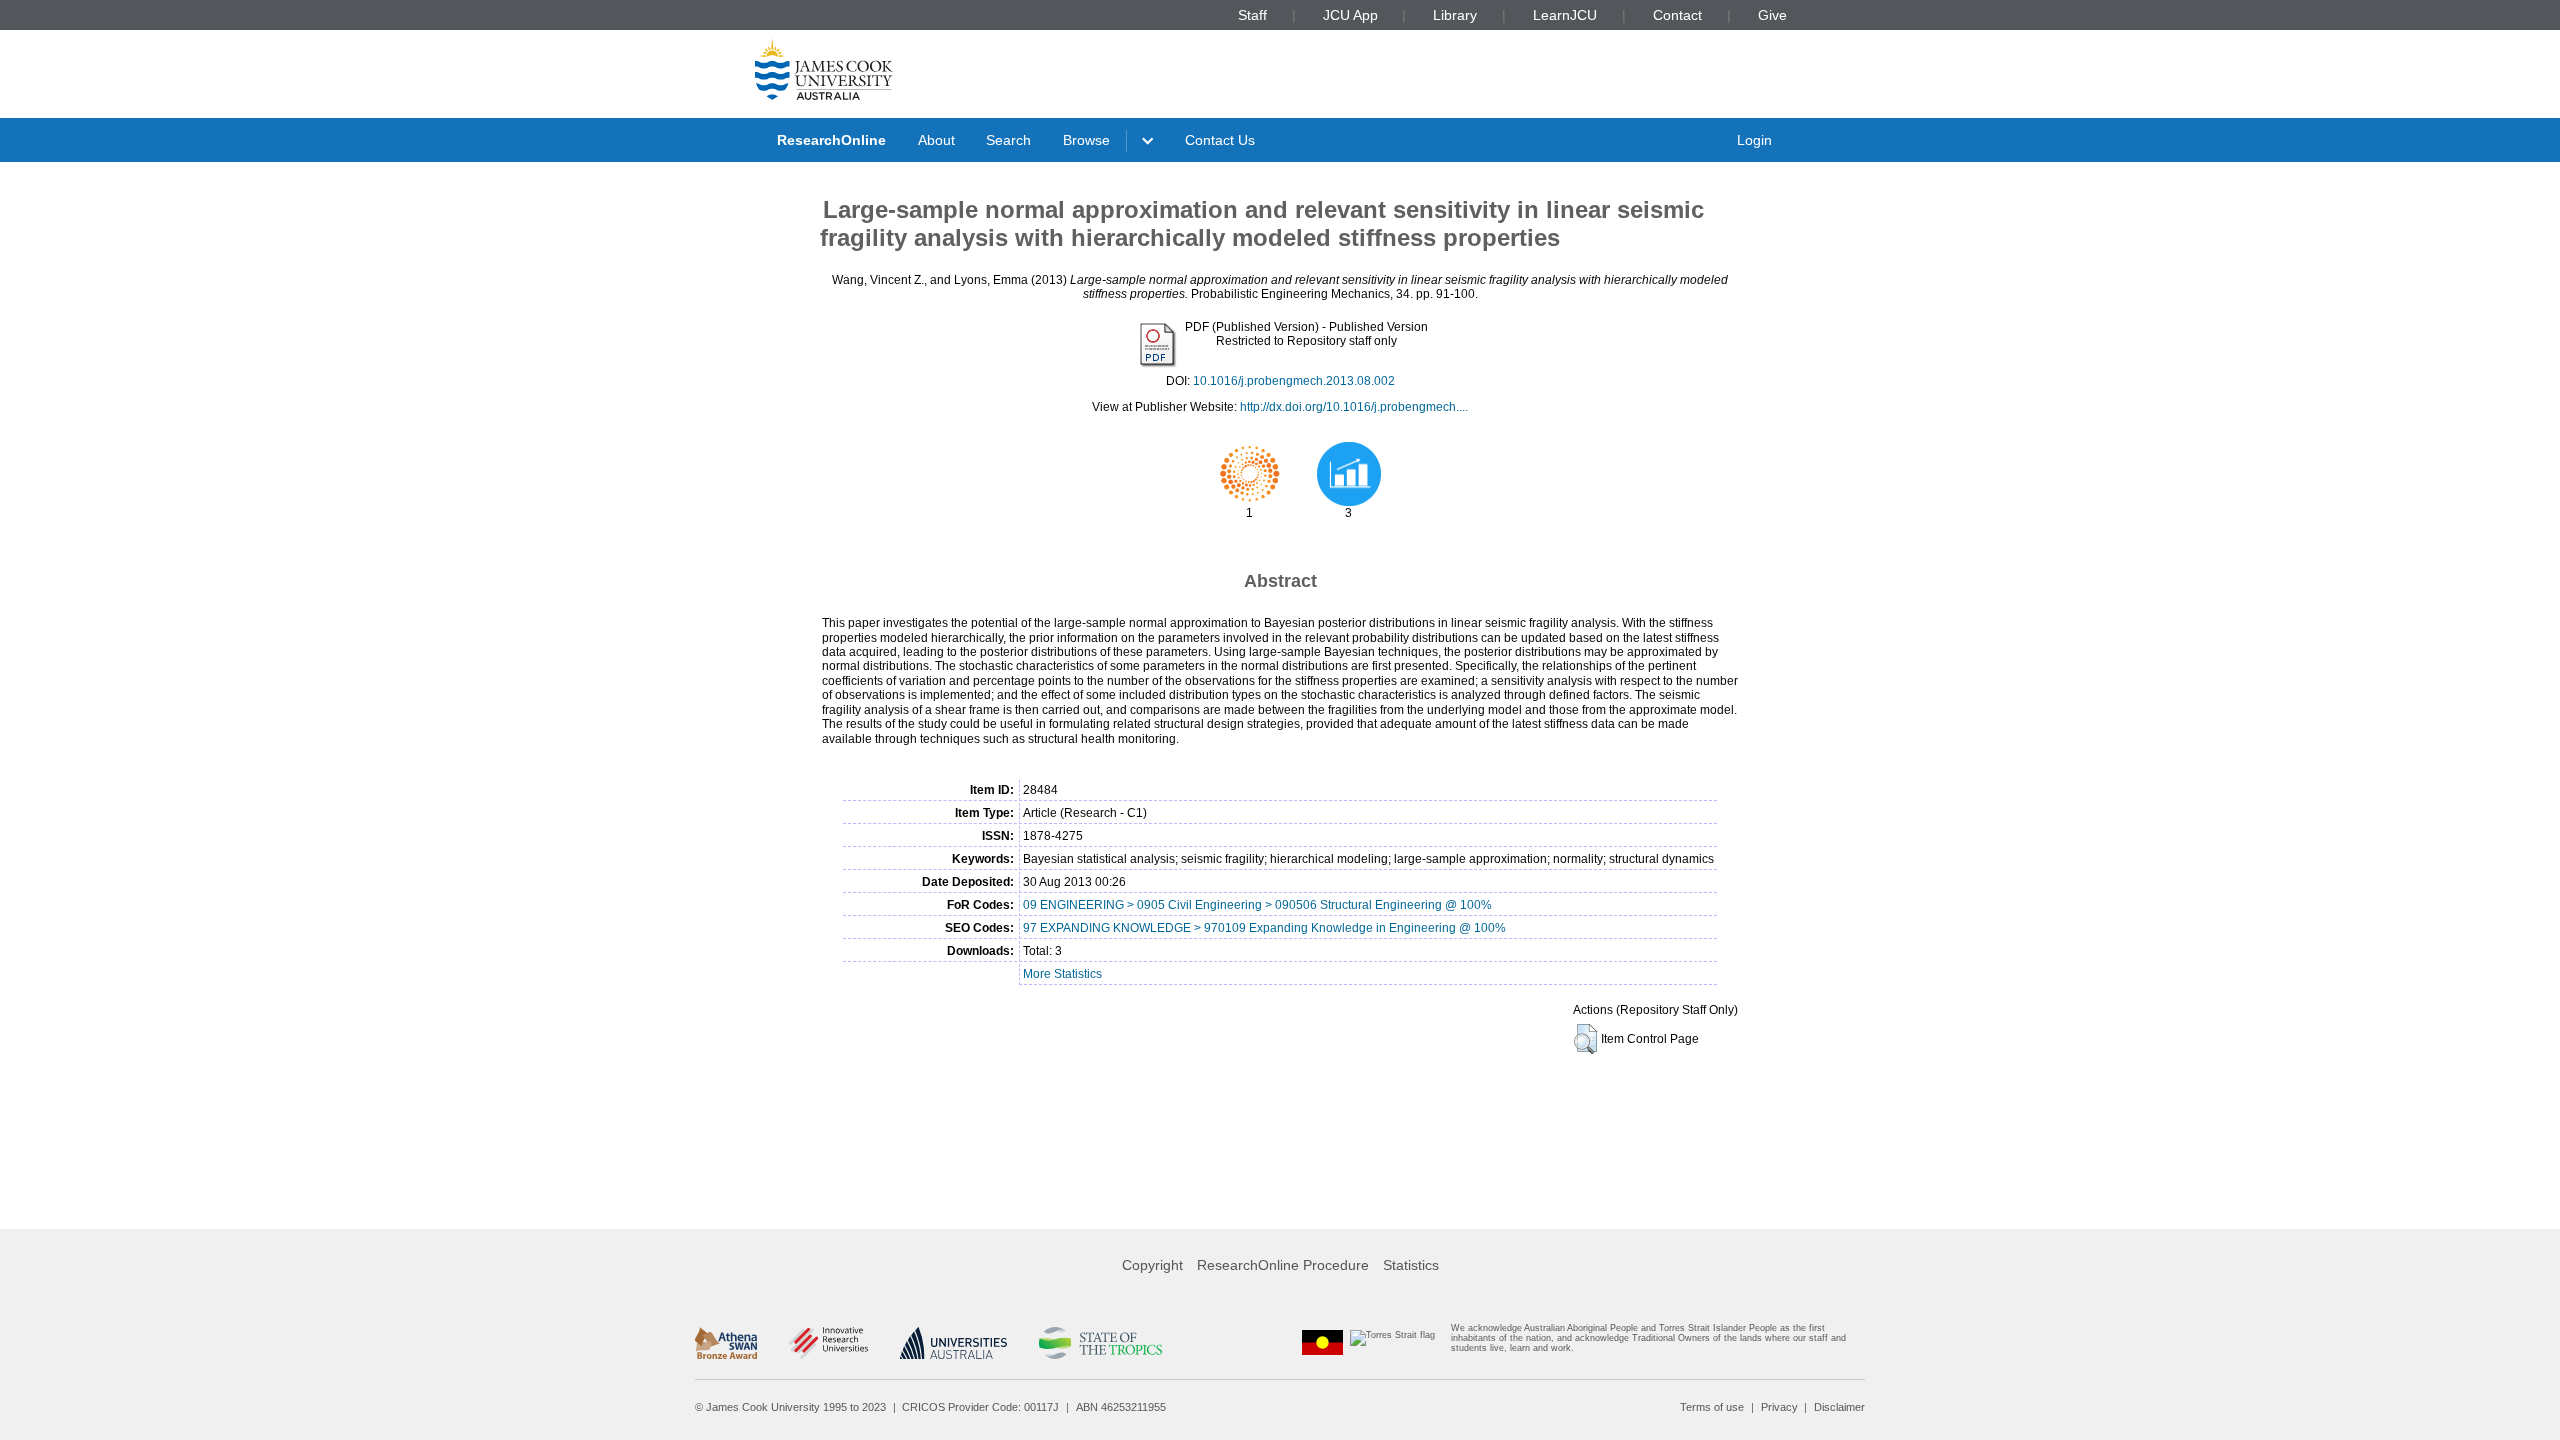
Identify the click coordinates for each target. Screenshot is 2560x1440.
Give (1772, 15)
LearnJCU (1565, 15)
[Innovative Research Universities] (828, 1343)
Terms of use (1712, 1407)
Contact (1677, 15)
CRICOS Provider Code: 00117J (980, 1407)
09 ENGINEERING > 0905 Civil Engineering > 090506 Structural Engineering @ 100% (1257, 905)
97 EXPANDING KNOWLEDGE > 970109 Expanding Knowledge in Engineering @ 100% (1264, 928)
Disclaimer (1839, 1407)
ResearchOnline (831, 140)
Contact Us (1220, 140)
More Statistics (1062, 974)
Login (1754, 140)
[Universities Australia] (953, 1343)
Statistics (1411, 1265)
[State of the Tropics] (1100, 1343)
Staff (1252, 15)
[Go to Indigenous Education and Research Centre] (1323, 1342)
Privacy (1779, 1407)
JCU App (1350, 15)
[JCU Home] (824, 69)
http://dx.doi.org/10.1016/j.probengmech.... (1354, 407)
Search (1008, 140)
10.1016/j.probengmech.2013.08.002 (1294, 381)
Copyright (1152, 1265)
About (936, 140)
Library (1455, 15)
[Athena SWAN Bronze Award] (726, 1343)
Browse (1086, 140)
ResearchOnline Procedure (1283, 1265)
